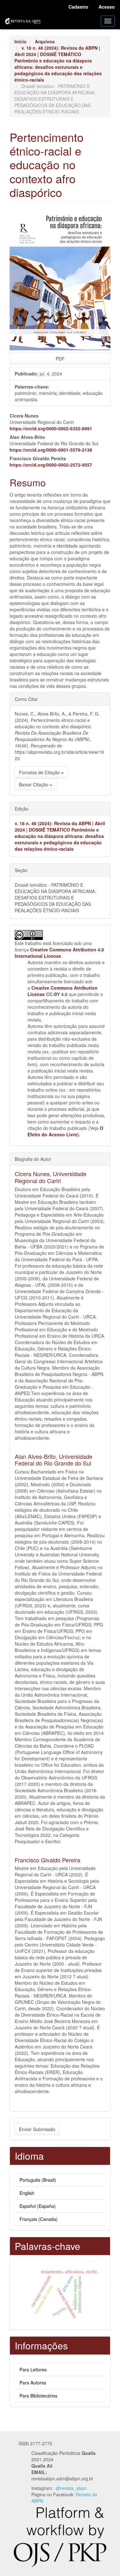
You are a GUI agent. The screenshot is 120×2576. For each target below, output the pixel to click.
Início (20, 41)
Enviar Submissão (37, 2129)
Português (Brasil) (38, 2180)
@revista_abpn (71, 2488)
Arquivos (45, 41)
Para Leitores (33, 2369)
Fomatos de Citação (40, 772)
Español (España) (38, 2206)
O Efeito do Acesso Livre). (65, 1131)
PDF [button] (60, 359)
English (27, 2193)
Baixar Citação (34, 784)
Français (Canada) (39, 2219)
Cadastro (78, 7)
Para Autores (33, 2383)
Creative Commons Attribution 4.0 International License (59, 953)
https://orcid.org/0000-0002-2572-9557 (51, 465)
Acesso (107, 7)
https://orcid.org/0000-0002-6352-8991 (51, 428)
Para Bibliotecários (38, 2396)
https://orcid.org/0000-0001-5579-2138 (51, 450)
